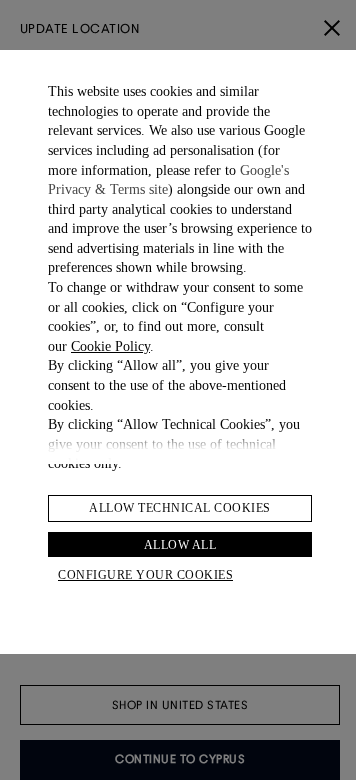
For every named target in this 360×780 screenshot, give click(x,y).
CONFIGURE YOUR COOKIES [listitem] (145, 575)
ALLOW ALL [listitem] (180, 545)
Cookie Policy (110, 346)
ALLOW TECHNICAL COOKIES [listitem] (180, 508)
